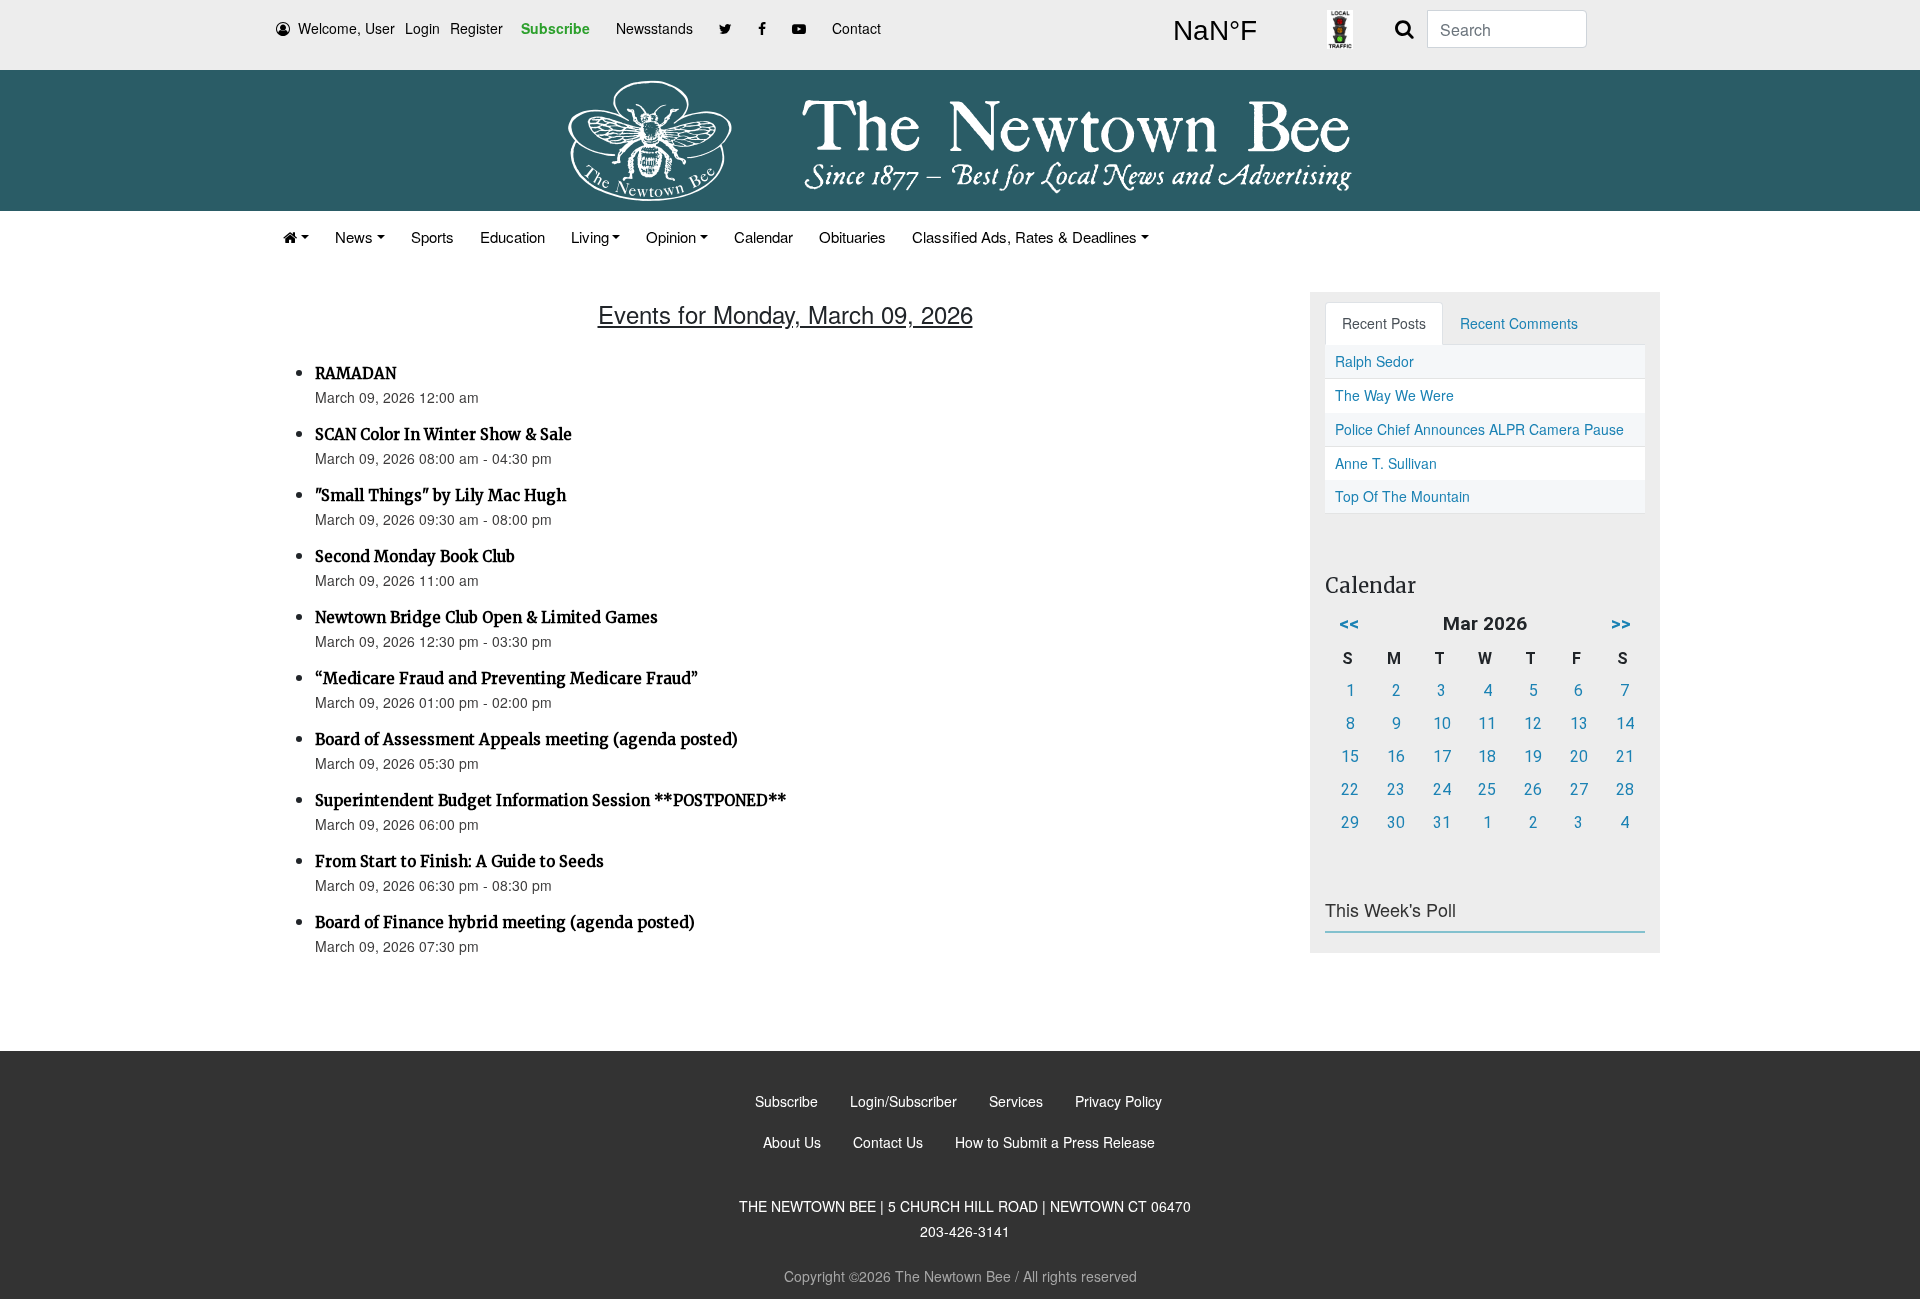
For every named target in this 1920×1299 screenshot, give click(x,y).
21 (1625, 756)
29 (1350, 822)
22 (1350, 789)
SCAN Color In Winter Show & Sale (443, 434)
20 (1579, 756)
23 (1396, 789)
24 (1442, 789)
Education (512, 236)
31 (1442, 822)
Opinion (671, 236)
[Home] (296, 236)
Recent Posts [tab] (1384, 323)
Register (476, 28)
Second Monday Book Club (415, 556)
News (354, 236)
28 (1625, 789)
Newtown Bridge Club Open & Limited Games (486, 617)
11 (1487, 723)
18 (1487, 756)
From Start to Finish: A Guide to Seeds (459, 861)
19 (1533, 756)
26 (1533, 789)
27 (1579, 789)
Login (422, 28)
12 (1533, 723)
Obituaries (852, 236)
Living (590, 236)
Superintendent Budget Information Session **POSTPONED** (551, 800)
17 (1442, 756)
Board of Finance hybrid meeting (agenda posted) (505, 922)
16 (1396, 756)
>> (1621, 623)
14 (1625, 723)
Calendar (763, 236)
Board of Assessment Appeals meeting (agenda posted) (526, 739)
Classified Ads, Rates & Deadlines (1024, 236)
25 (1487, 789)
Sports (432, 236)
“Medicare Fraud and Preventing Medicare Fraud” (506, 678)
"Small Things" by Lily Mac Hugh (440, 495)
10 (1442, 723)
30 (1396, 822)
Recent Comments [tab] (1519, 323)
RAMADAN (355, 373)
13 (1579, 723)
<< (1349, 623)
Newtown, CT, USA (1215, 31)
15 (1350, 756)
